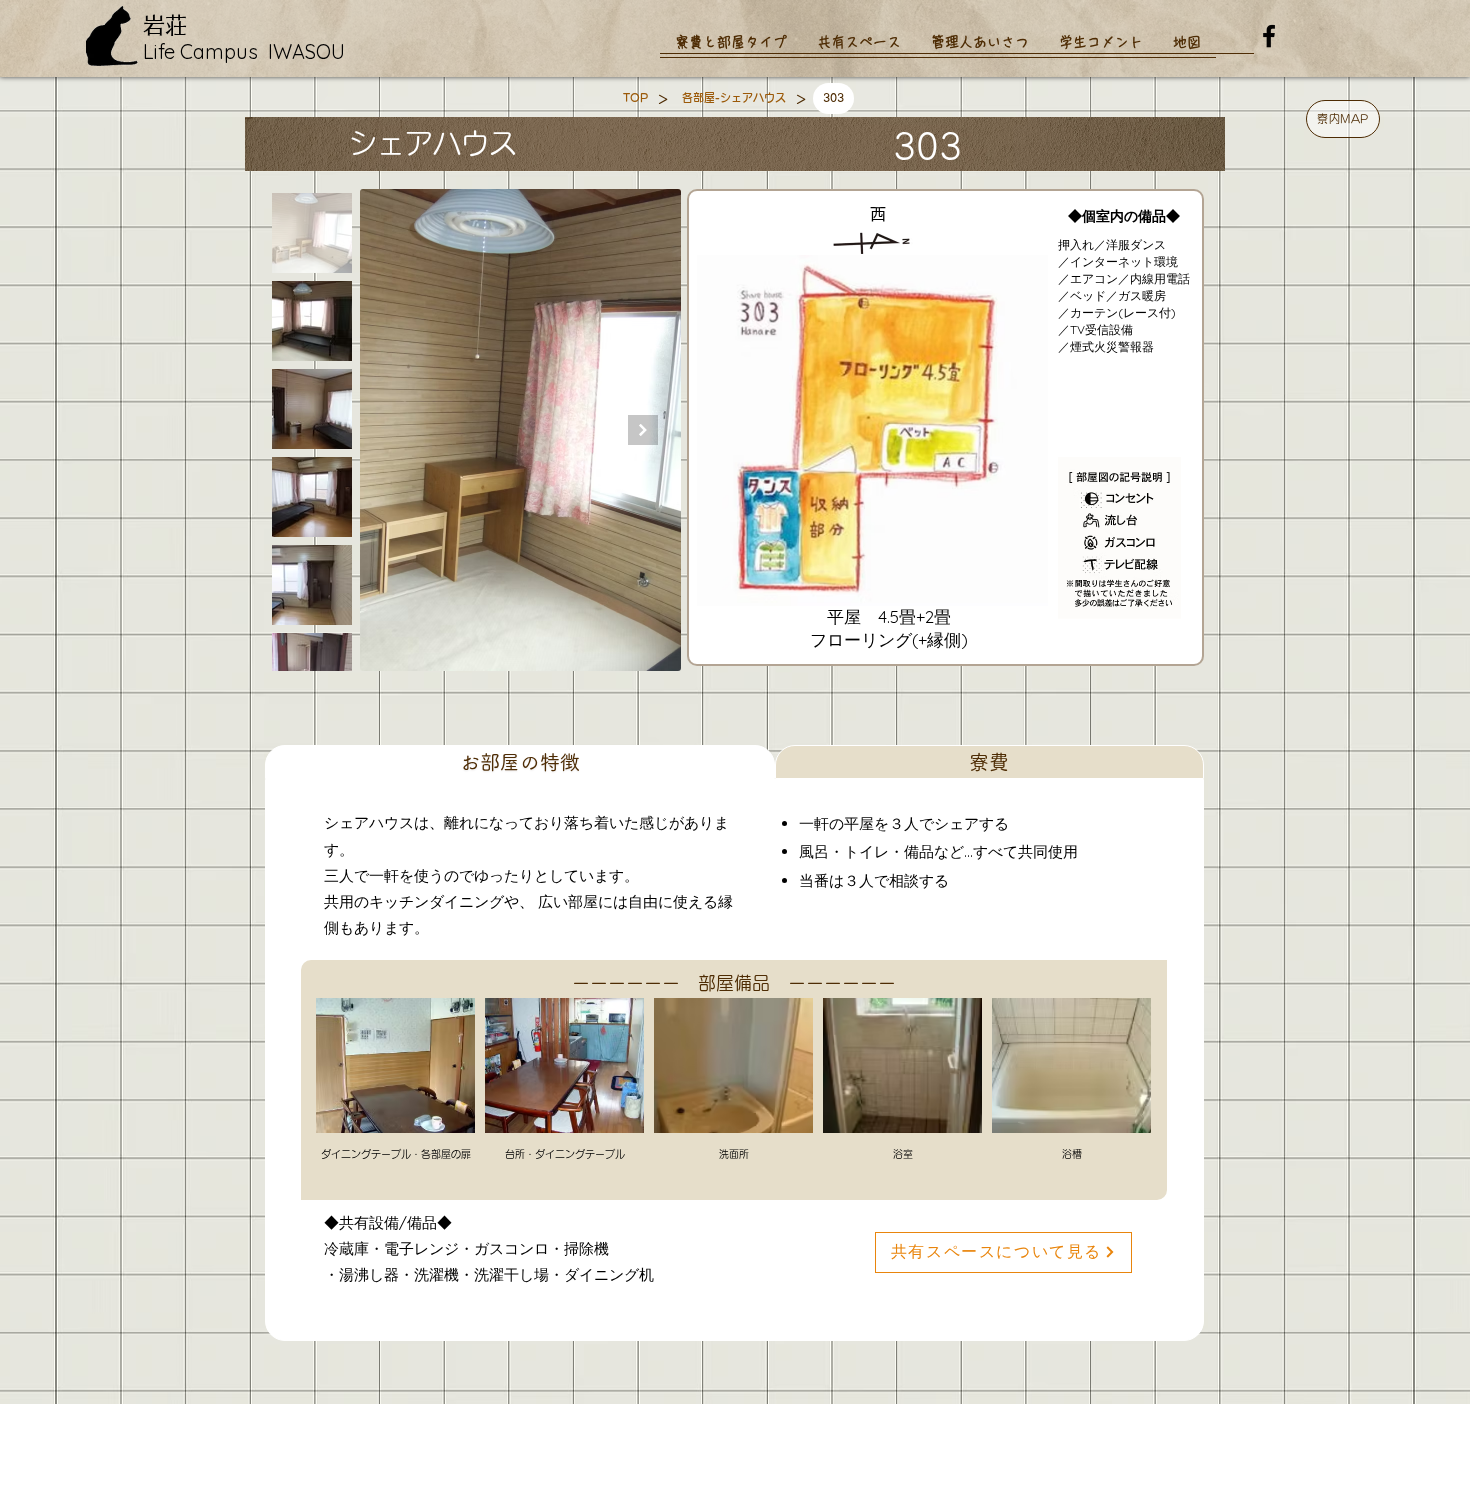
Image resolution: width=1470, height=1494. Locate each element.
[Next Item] (643, 430)
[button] (1343, 119)
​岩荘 (165, 25)
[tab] (520, 762)
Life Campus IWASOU (244, 51)
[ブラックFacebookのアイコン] (1269, 36)
